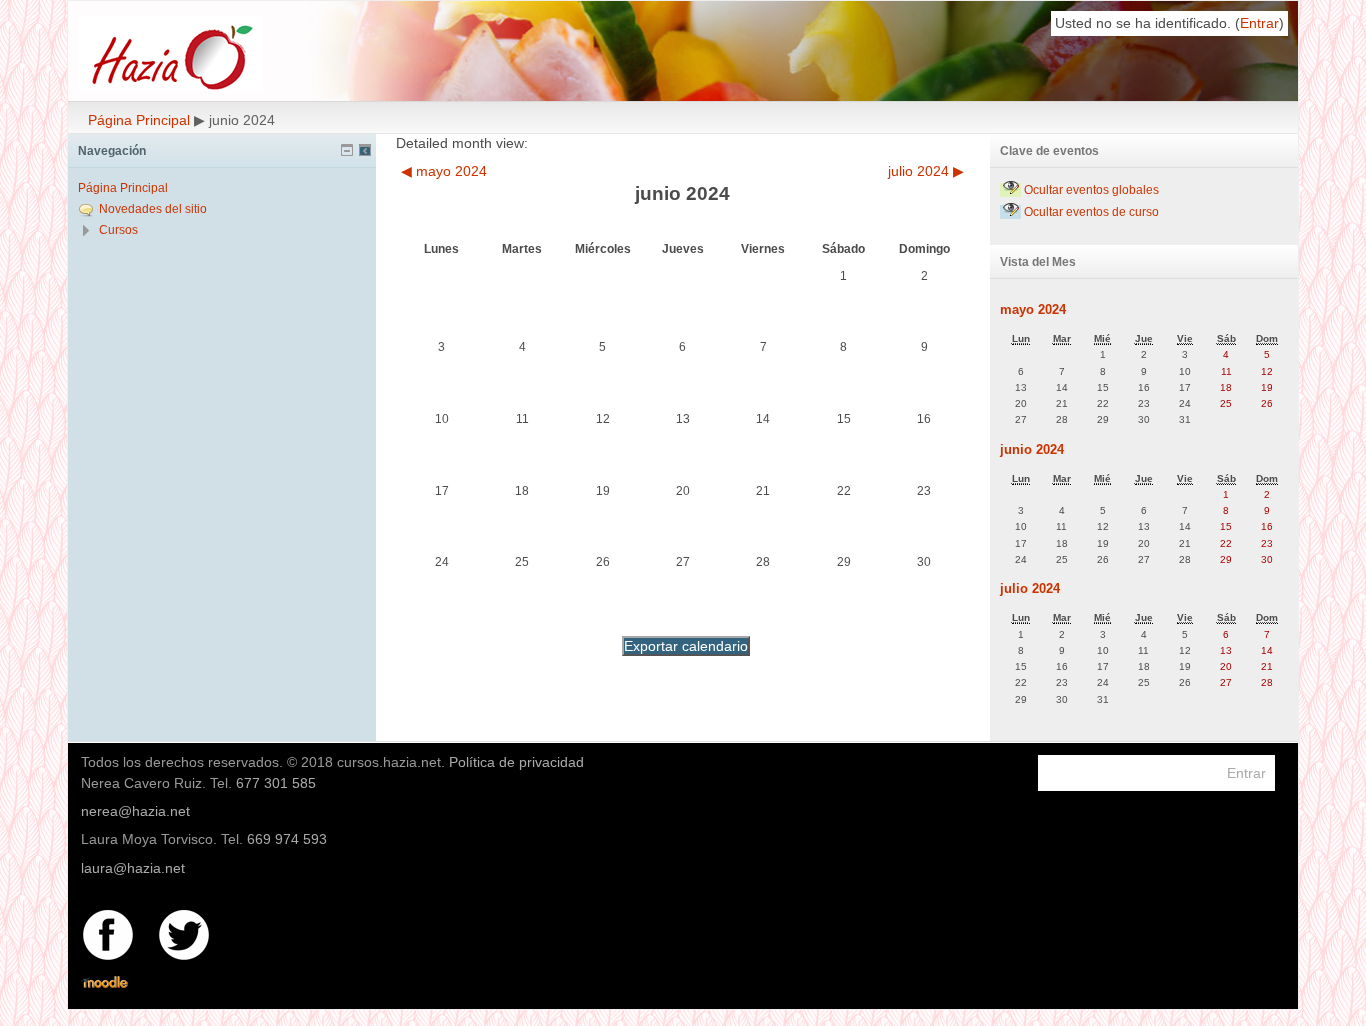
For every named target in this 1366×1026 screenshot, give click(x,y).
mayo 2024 (1033, 309)
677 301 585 (276, 783)
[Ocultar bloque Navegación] (347, 150)
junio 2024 (1032, 449)
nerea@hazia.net (135, 811)
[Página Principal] (238, 53)
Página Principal (139, 120)
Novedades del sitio (153, 209)
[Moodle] (104, 983)
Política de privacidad (516, 762)
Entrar (1259, 23)
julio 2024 (1030, 588)
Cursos (118, 230)
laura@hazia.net (133, 868)
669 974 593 (287, 839)
